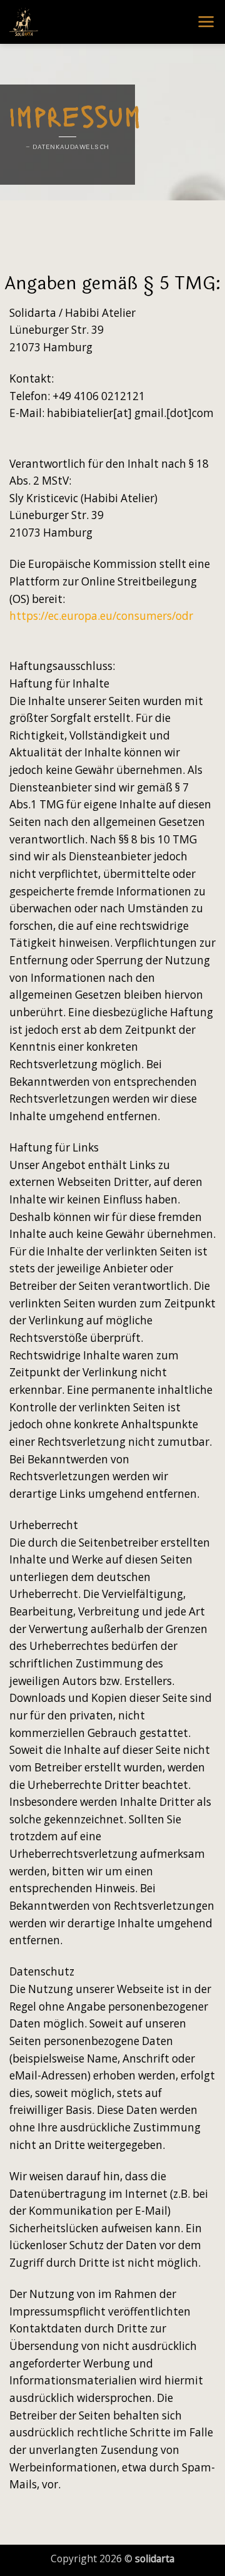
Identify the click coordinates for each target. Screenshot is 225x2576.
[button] (206, 22)
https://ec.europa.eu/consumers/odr (101, 616)
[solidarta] (72, 22)
